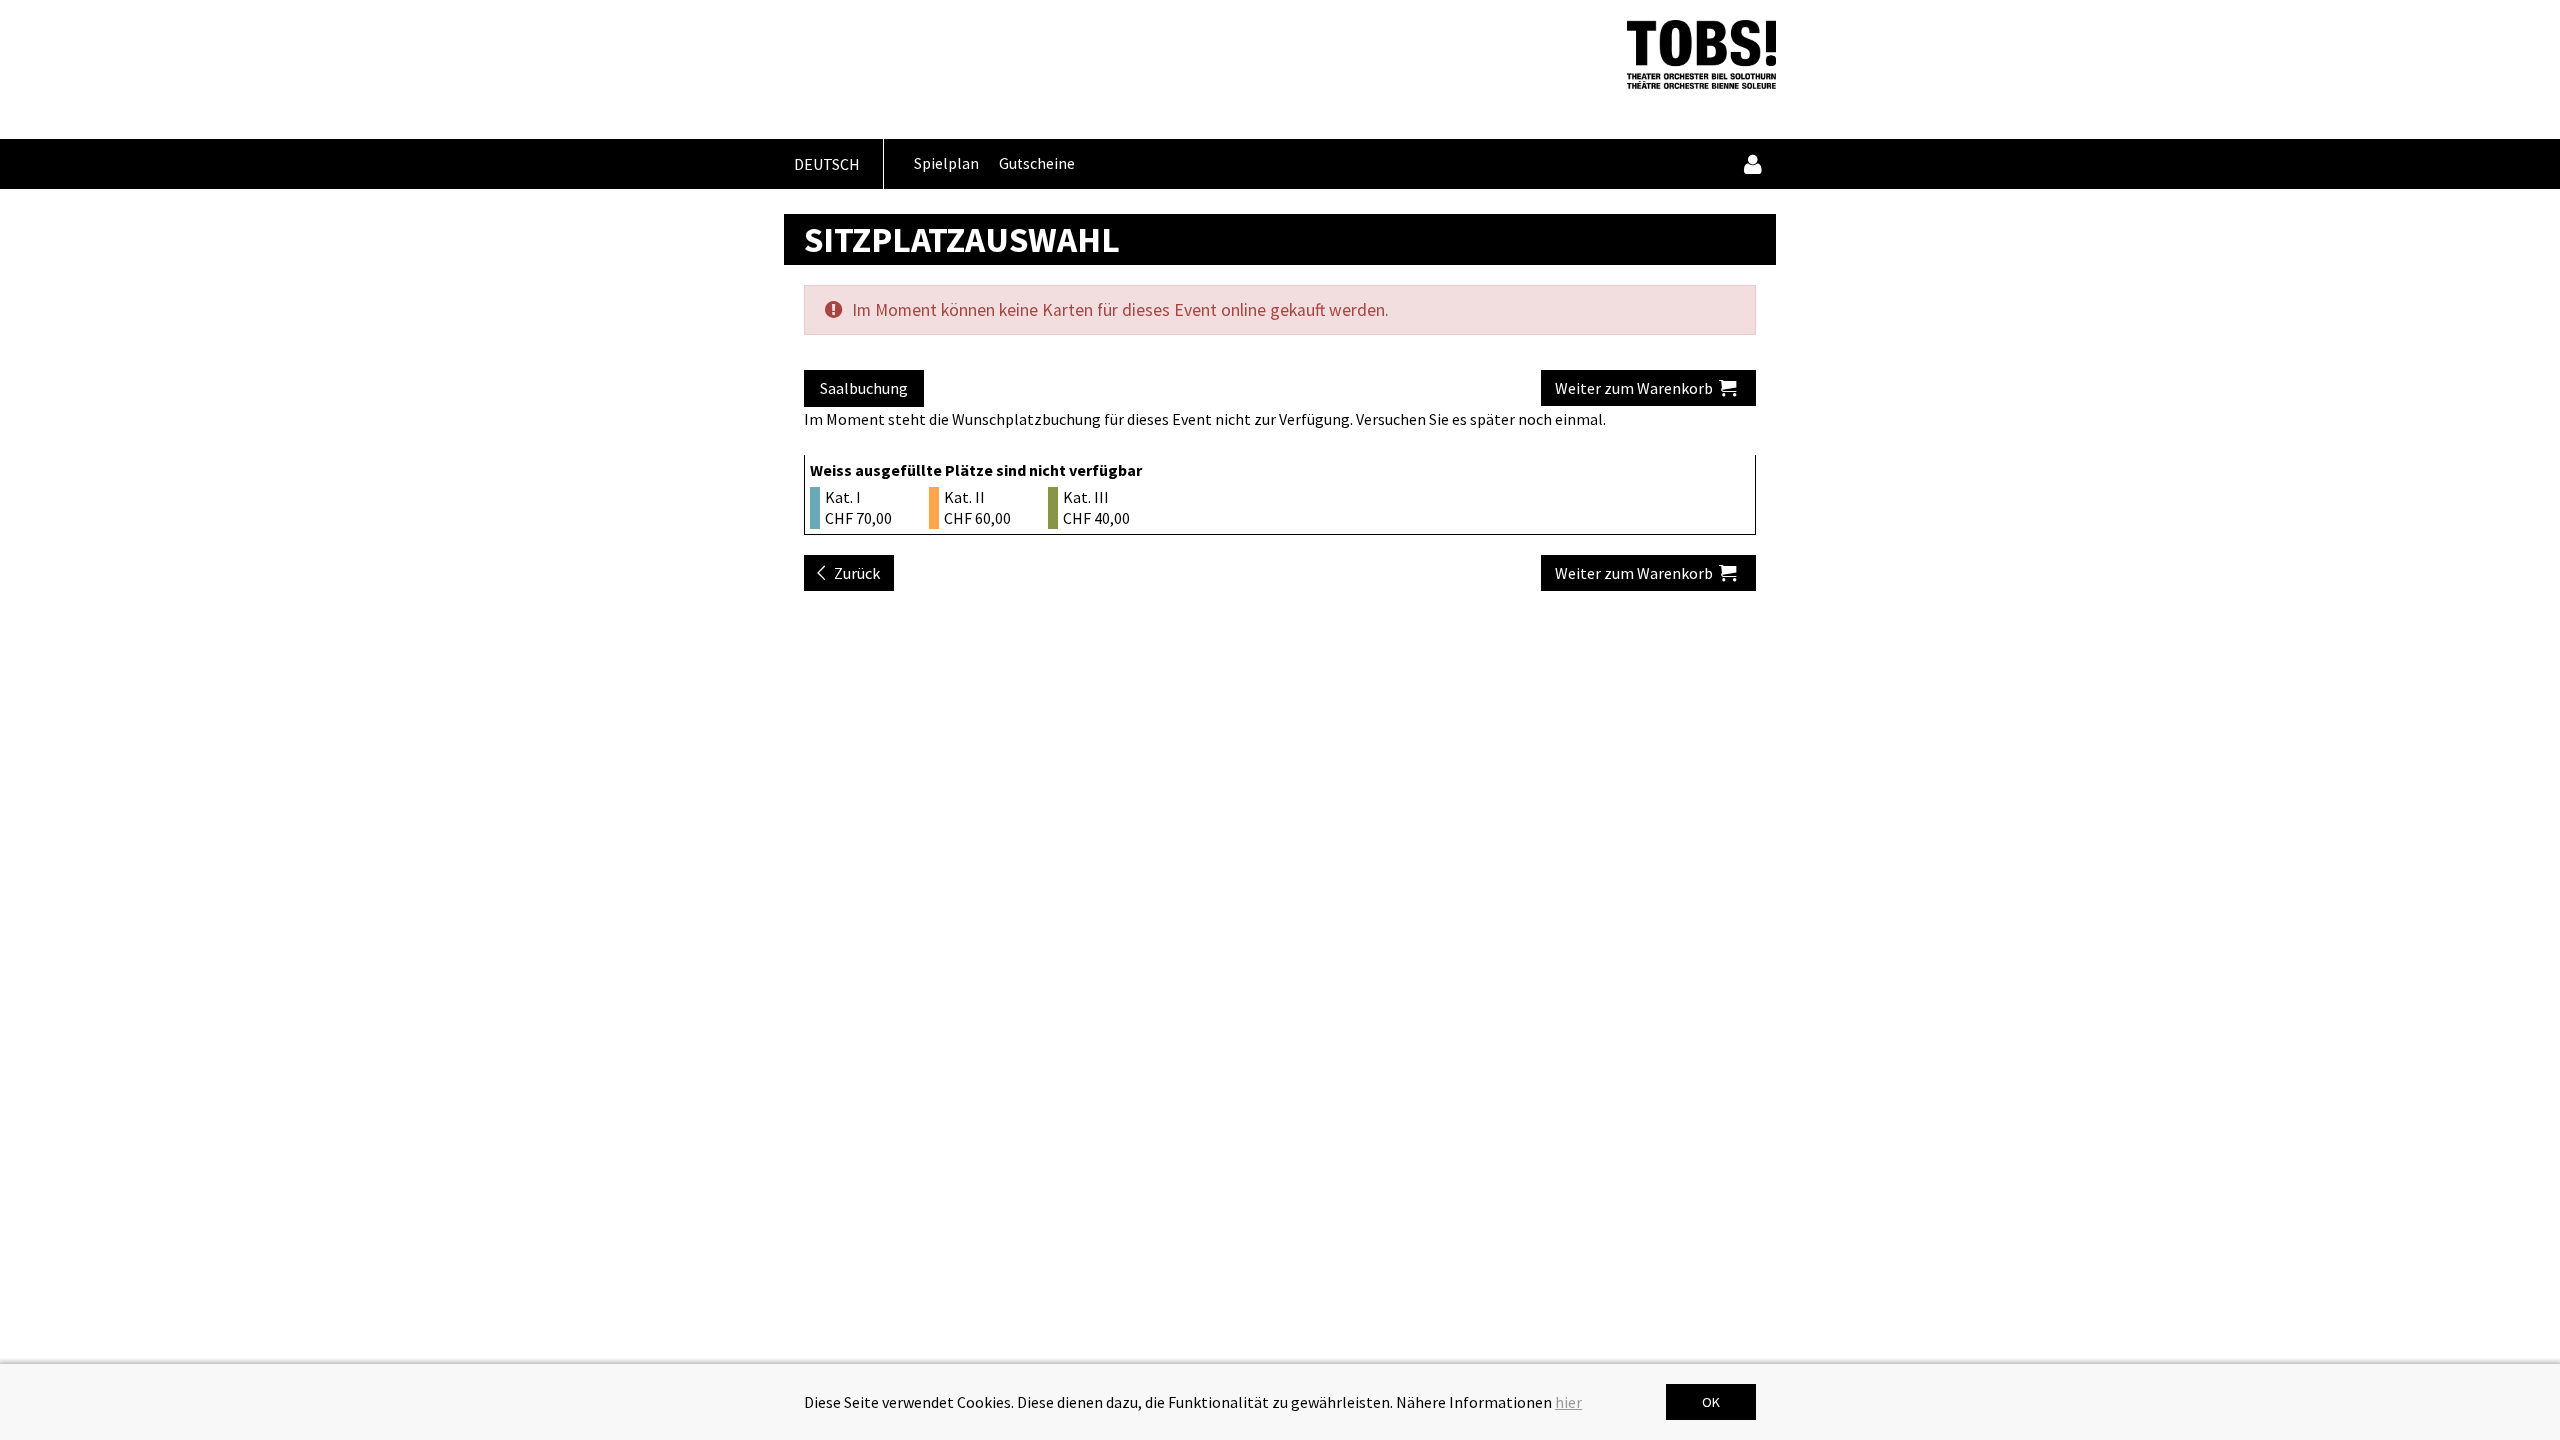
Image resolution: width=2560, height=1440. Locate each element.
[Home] (1701, 54)
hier (1568, 1402)
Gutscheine (1037, 163)
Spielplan (946, 163)
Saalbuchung (864, 388)
